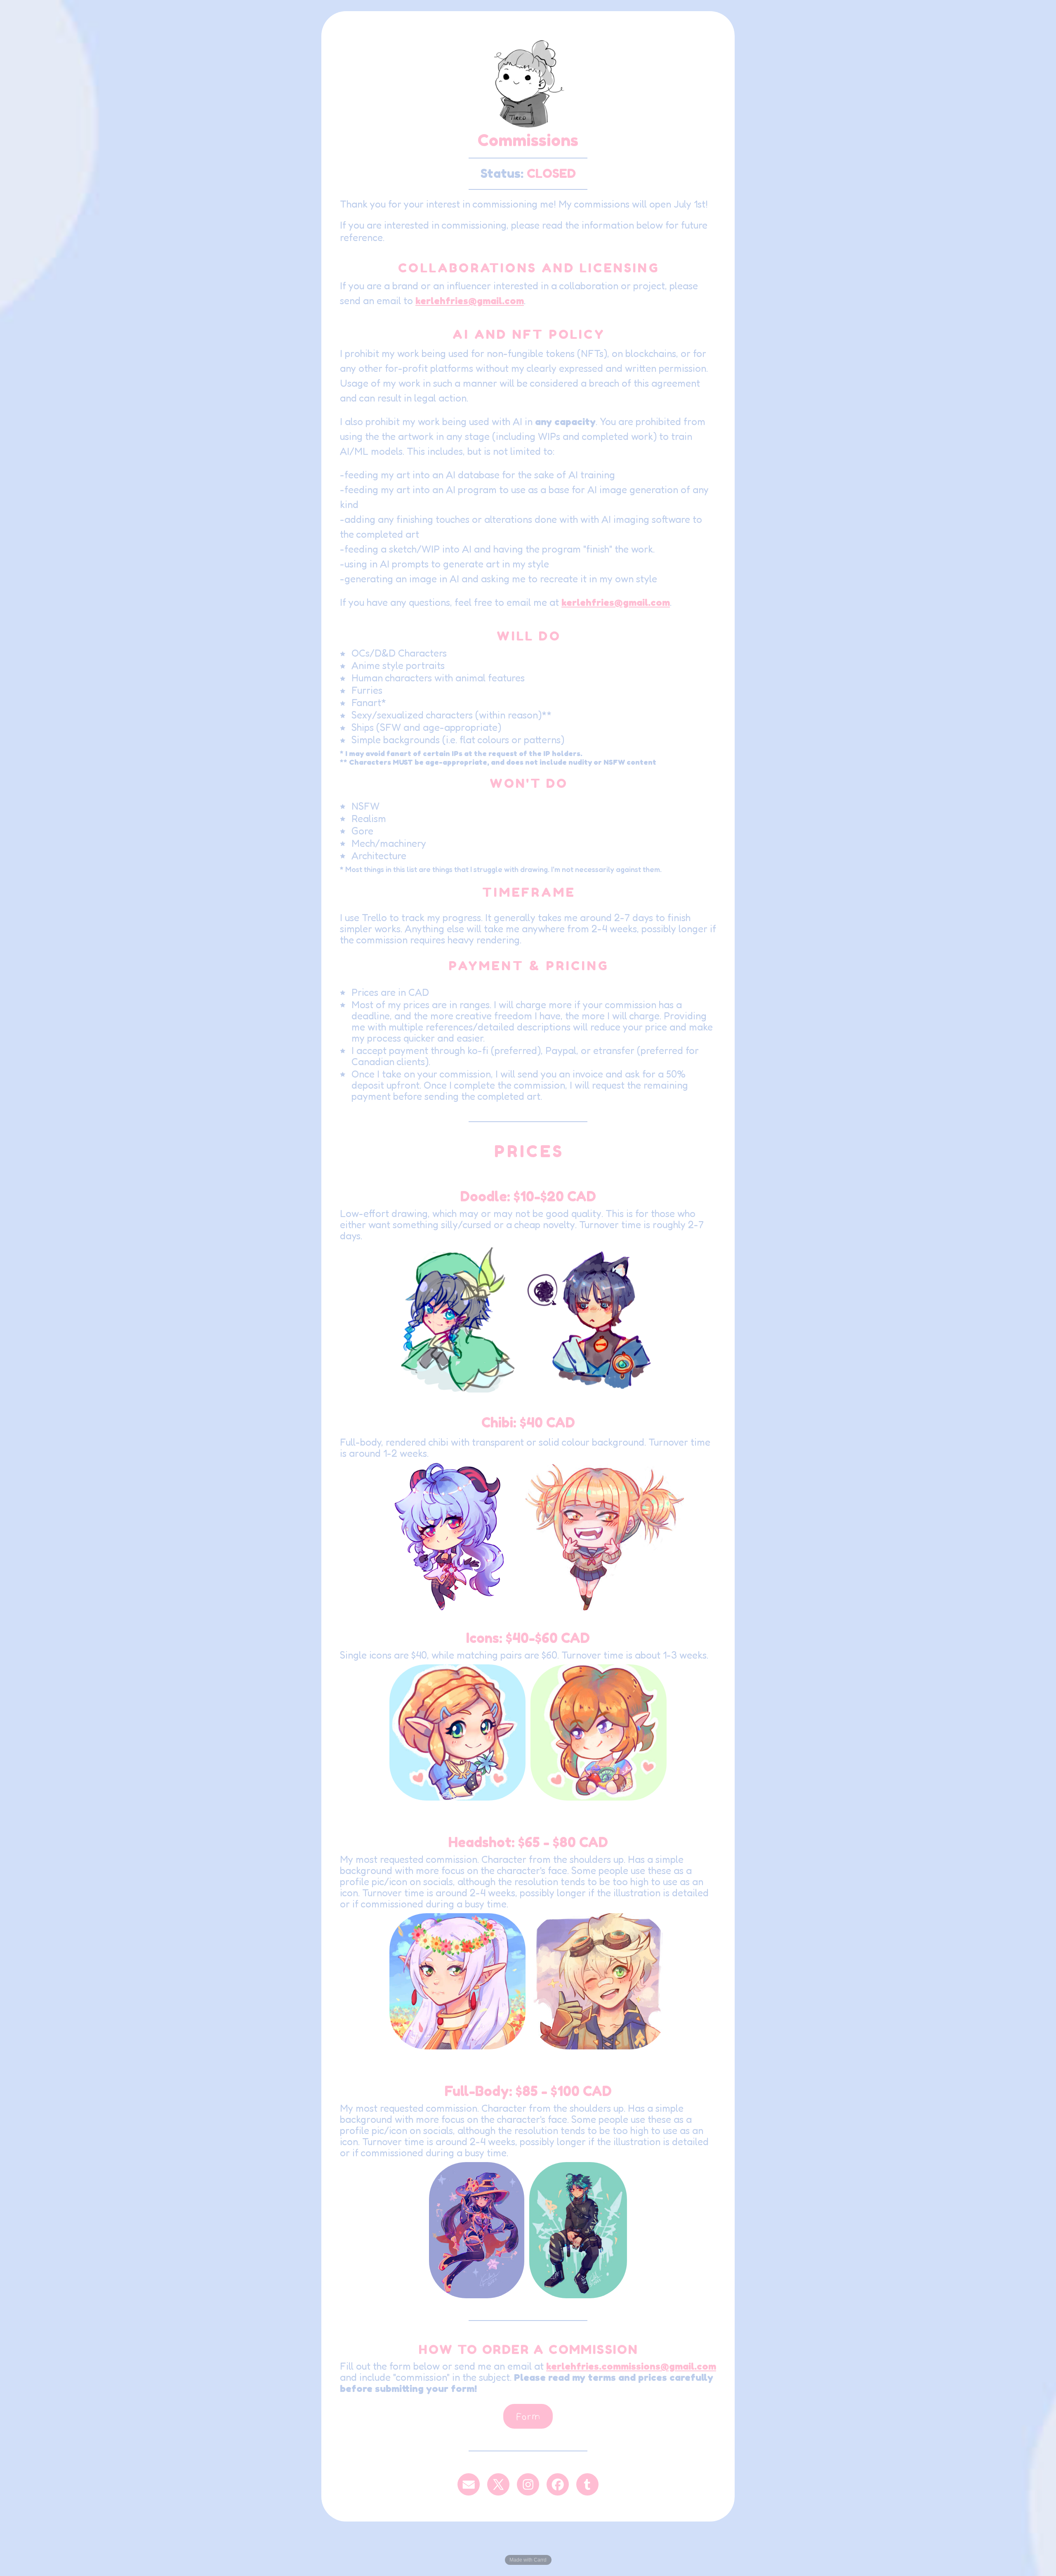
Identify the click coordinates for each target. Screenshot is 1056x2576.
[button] (469, 2484)
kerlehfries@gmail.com (470, 301)
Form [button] (528, 2416)
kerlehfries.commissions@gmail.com (631, 2366)
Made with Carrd (528, 2560)
